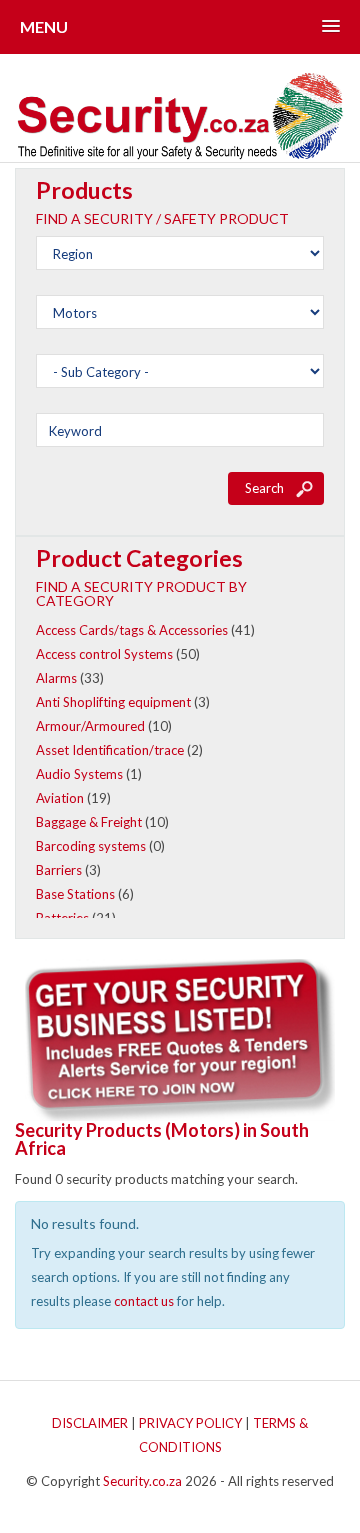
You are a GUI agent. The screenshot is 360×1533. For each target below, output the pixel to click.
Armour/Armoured (90, 726)
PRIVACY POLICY (190, 1423)
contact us (144, 1301)
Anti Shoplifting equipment (113, 702)
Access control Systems (104, 654)
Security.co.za (142, 1481)
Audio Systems (79, 774)
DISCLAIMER (90, 1423)
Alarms (56, 678)
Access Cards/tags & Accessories (132, 630)
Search (264, 488)
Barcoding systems (91, 846)
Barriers (59, 870)
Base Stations (75, 894)
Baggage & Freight (89, 822)
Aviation (60, 798)
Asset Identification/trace (110, 750)
